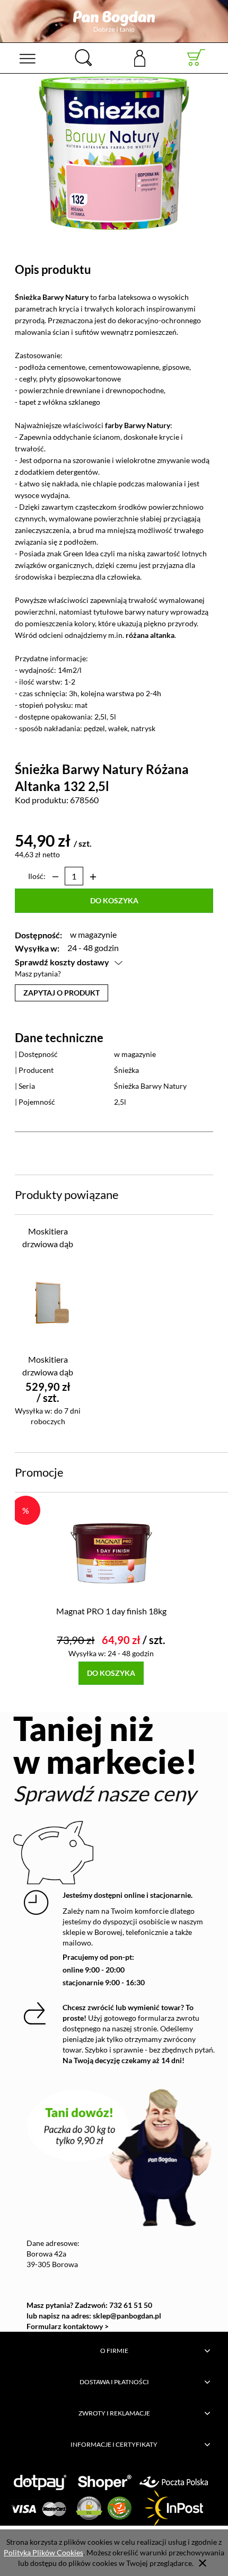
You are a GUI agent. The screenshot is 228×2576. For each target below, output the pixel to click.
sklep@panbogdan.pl (127, 2316)
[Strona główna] (114, 21)
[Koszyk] (196, 58)
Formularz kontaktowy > (68, 2326)
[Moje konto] (140, 57)
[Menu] (27, 58)
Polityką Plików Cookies (43, 2552)
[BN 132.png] (114, 153)
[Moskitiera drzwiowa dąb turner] (48, 1302)
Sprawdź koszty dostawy (62, 962)
